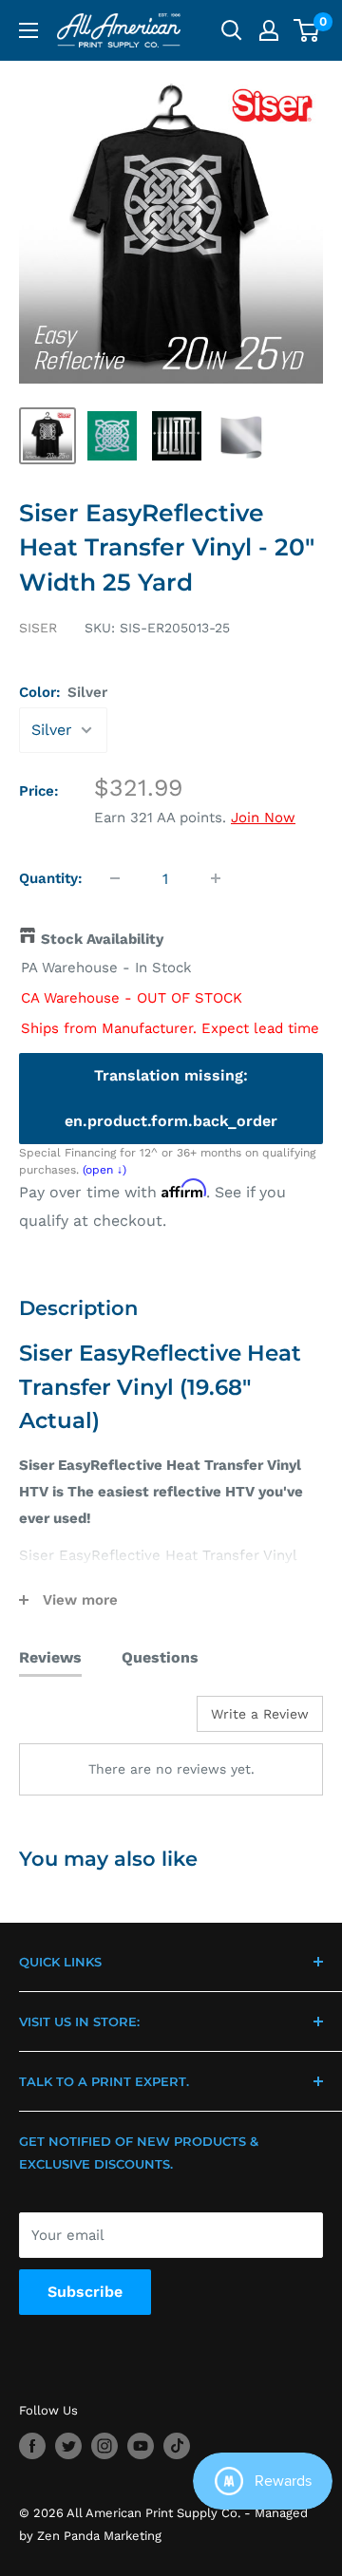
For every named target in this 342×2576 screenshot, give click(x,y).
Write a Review (260, 1714)
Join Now (263, 818)
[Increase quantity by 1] (216, 878)
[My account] (269, 30)
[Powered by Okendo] (67, 1720)
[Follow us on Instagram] (104, 2446)
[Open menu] (28, 30)
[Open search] (232, 30)
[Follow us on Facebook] (32, 2446)
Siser (38, 628)
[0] (307, 30)
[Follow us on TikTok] (177, 2446)
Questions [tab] (160, 1657)
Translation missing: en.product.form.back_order (171, 1098)
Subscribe (85, 2292)
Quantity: (51, 878)
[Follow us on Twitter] (68, 2446)
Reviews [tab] (50, 1657)
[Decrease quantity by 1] (115, 878)
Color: (63, 692)
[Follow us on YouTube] (141, 2446)
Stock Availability (102, 939)
